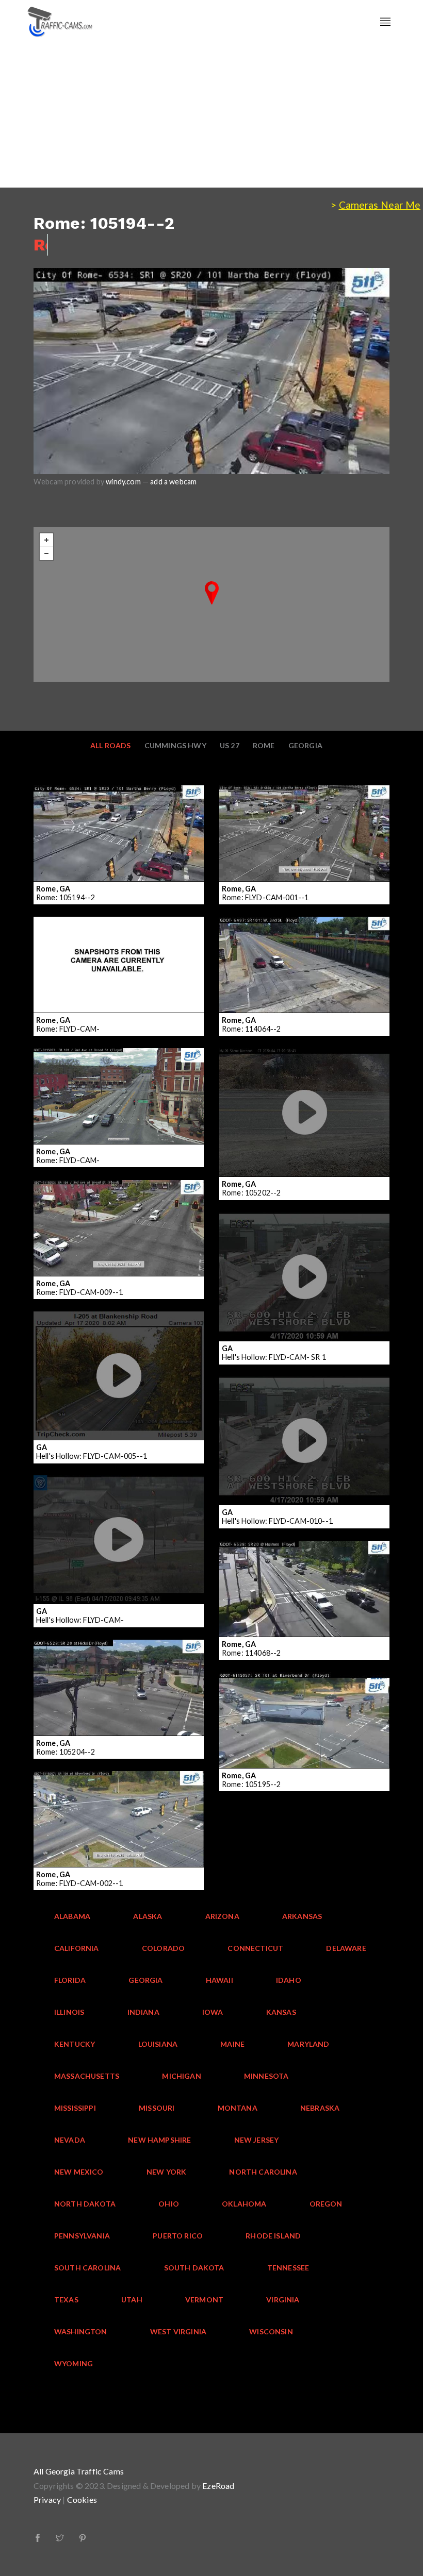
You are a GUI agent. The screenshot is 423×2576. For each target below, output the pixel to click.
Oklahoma (244, 2204)
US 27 (230, 745)
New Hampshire (159, 2140)
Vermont (204, 2300)
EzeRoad (218, 2486)
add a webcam (173, 482)
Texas (66, 2300)
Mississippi (75, 2108)
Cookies (82, 2499)
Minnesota (266, 2076)
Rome (264, 745)
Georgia (305, 745)
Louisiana (158, 2044)
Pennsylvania (82, 2236)
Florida (70, 1980)
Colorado (163, 1948)
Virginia (283, 2300)
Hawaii (219, 1980)
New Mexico (79, 2172)
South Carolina (87, 2268)
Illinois (69, 2012)
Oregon (326, 2204)
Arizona (222, 1916)
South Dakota (194, 2268)
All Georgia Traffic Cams (79, 2471)
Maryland (308, 2044)
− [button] (46, 553)
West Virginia (178, 2331)
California (77, 1948)
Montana (238, 2108)
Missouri (157, 2108)
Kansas (281, 2012)
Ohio (169, 2204)
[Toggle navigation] (385, 22)
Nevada (70, 2140)
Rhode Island (273, 2236)
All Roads (111, 745)
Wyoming (74, 2363)
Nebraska (320, 2108)
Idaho (289, 1980)
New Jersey (257, 2140)
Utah (132, 2300)
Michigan (181, 2076)
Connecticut (255, 1948)
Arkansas (302, 1916)
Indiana (143, 2012)
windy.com (123, 482)
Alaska (148, 1916)
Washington (81, 2331)
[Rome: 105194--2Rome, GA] (212, 593)
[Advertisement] (211, 115)
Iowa (213, 2012)
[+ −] (211, 604)
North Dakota (85, 2204)
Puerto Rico (178, 2236)
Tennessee (288, 2268)
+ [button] (46, 540)
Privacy (47, 2499)
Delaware (346, 1948)
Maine (232, 2044)
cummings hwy (175, 745)
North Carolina (263, 2172)
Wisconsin (271, 2331)
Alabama (72, 1916)
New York (166, 2172)
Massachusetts (87, 2076)
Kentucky (75, 2044)
